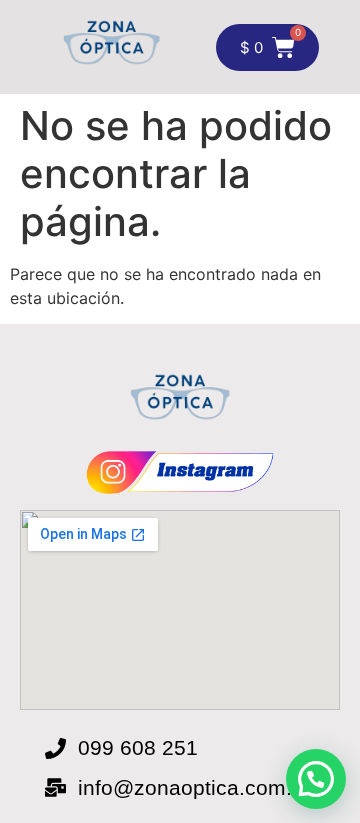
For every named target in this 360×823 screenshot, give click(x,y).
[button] (316, 779)
